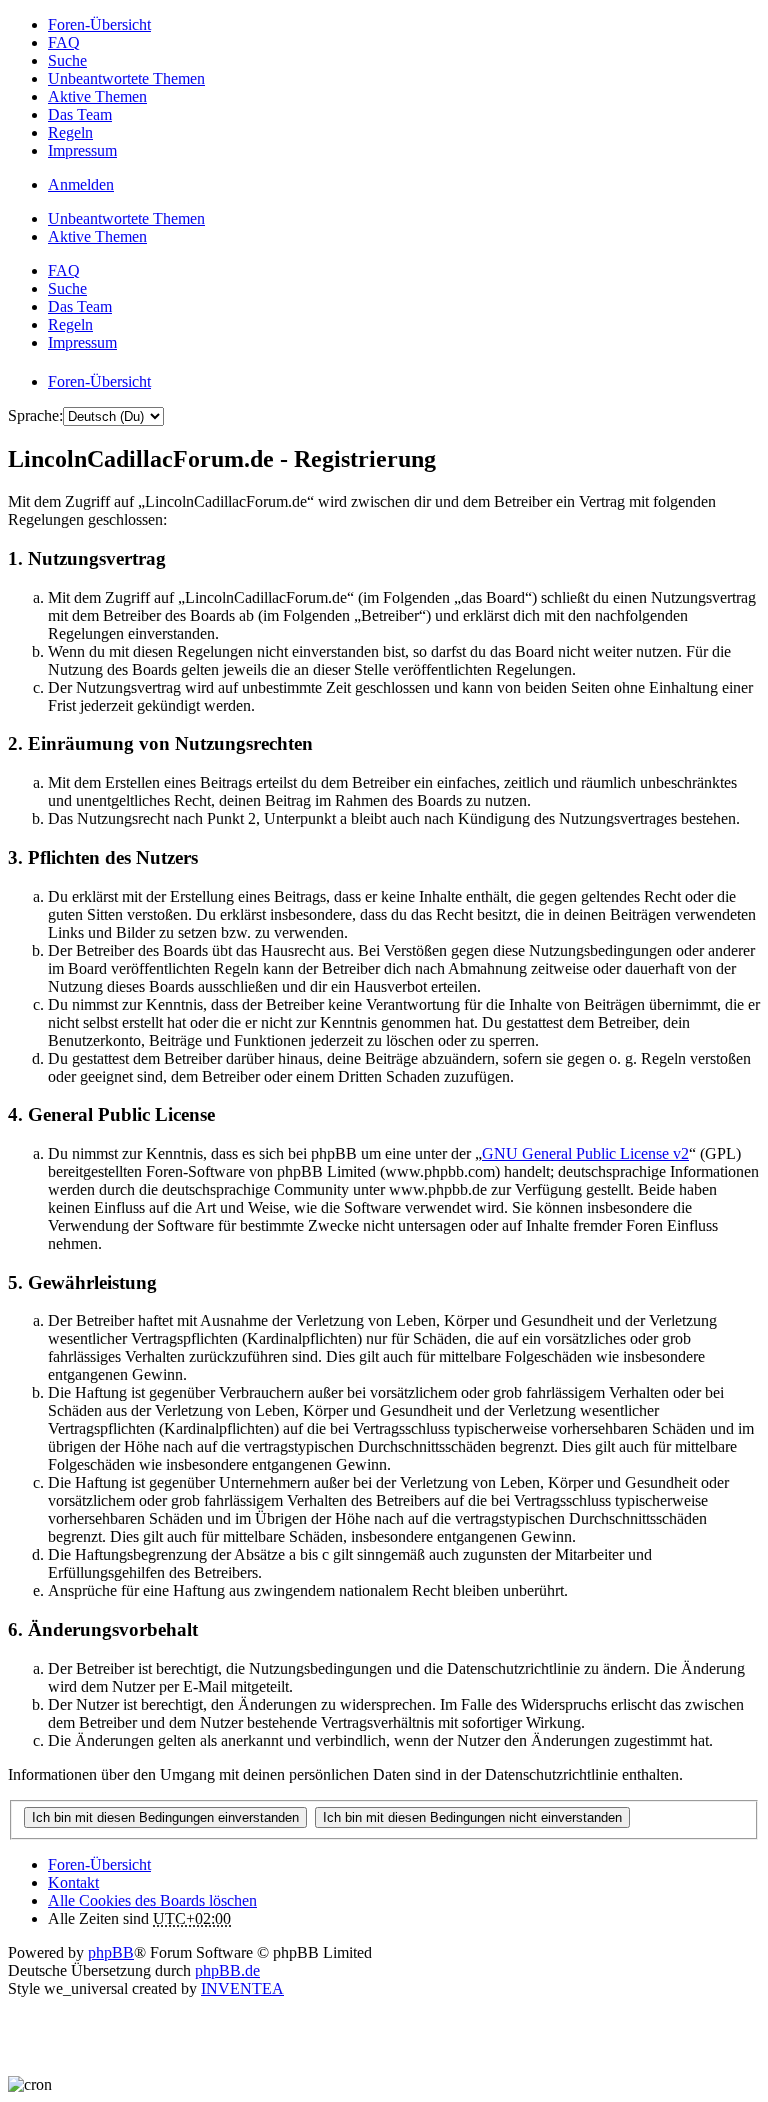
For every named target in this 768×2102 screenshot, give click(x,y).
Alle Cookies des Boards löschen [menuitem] (152, 1900)
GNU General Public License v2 (585, 1153)
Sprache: (35, 415)
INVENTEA (242, 1988)
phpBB (111, 1952)
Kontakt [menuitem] (73, 1882)
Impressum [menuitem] (82, 150)
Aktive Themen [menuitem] (97, 96)
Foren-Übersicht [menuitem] (99, 24)
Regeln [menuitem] (70, 132)
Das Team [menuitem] (80, 114)
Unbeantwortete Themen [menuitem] (126, 78)
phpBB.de (227, 1970)
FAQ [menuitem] (64, 42)
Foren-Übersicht (99, 1864)
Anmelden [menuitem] (81, 184)
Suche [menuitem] (67, 60)
